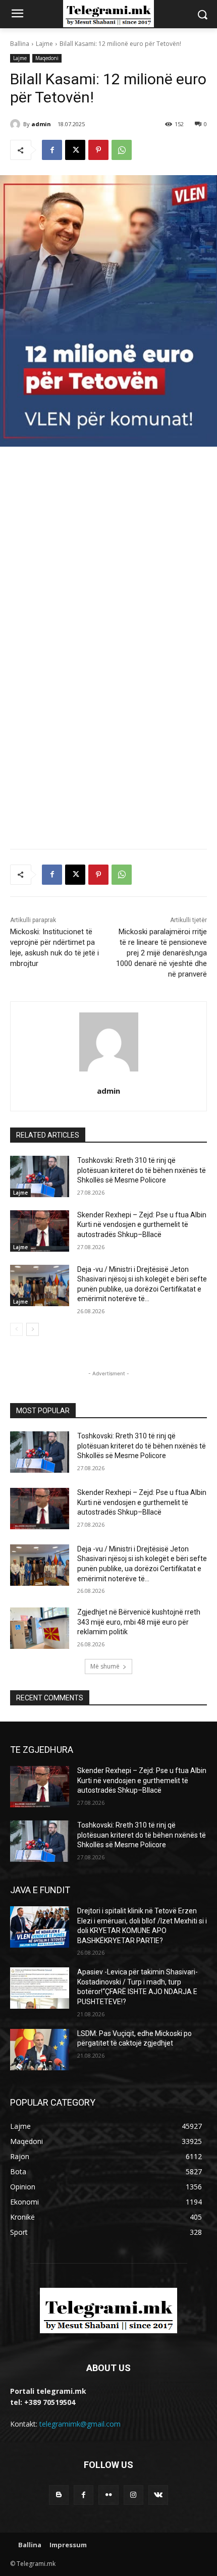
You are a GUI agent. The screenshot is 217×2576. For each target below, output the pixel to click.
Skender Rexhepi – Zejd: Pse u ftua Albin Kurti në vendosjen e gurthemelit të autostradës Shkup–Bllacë (142, 1225)
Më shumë (105, 1666)
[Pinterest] (98, 150)
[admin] (17, 124)
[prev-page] (16, 1329)
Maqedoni (47, 58)
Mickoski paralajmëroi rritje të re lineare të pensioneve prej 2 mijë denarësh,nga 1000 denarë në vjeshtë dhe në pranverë (161, 953)
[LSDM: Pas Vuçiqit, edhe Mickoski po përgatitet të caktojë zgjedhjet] (40, 2050)
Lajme (44, 44)
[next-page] (33, 1329)
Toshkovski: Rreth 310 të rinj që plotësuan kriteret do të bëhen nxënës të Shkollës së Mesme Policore (142, 1170)
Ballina (20, 44)
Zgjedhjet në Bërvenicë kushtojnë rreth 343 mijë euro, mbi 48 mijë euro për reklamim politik (139, 1622)
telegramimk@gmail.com (80, 2424)
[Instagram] (133, 2495)
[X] (75, 150)
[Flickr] (108, 2495)
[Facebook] (52, 150)
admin (41, 124)
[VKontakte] (158, 2495)
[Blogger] (59, 2495)
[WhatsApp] (122, 150)
